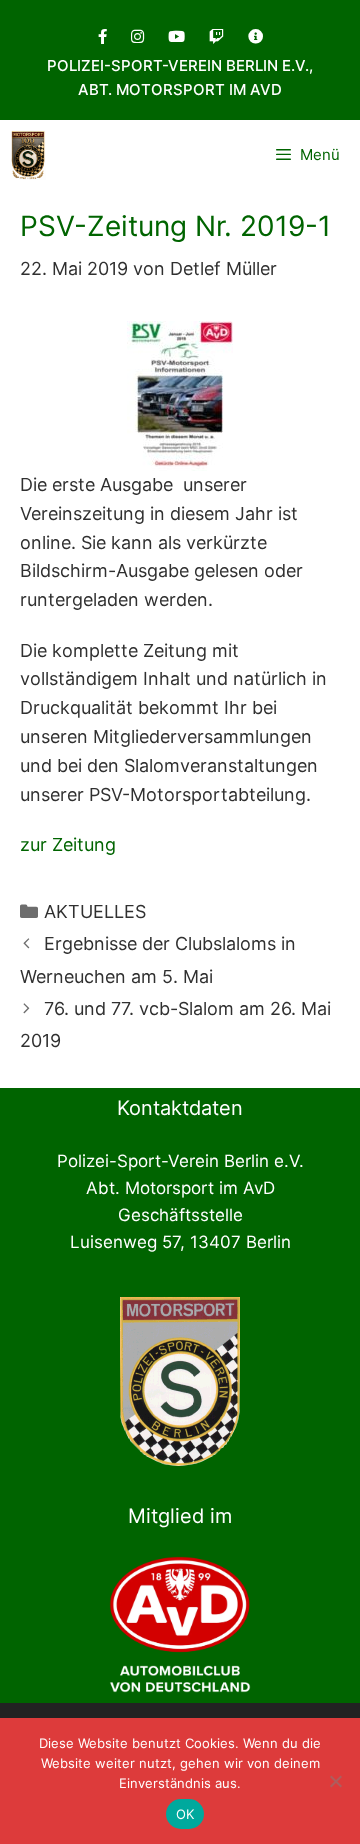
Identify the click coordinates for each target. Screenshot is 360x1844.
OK (185, 1814)
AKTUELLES (95, 911)
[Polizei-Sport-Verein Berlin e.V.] (28, 155)
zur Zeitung (68, 844)
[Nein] (335, 1781)
